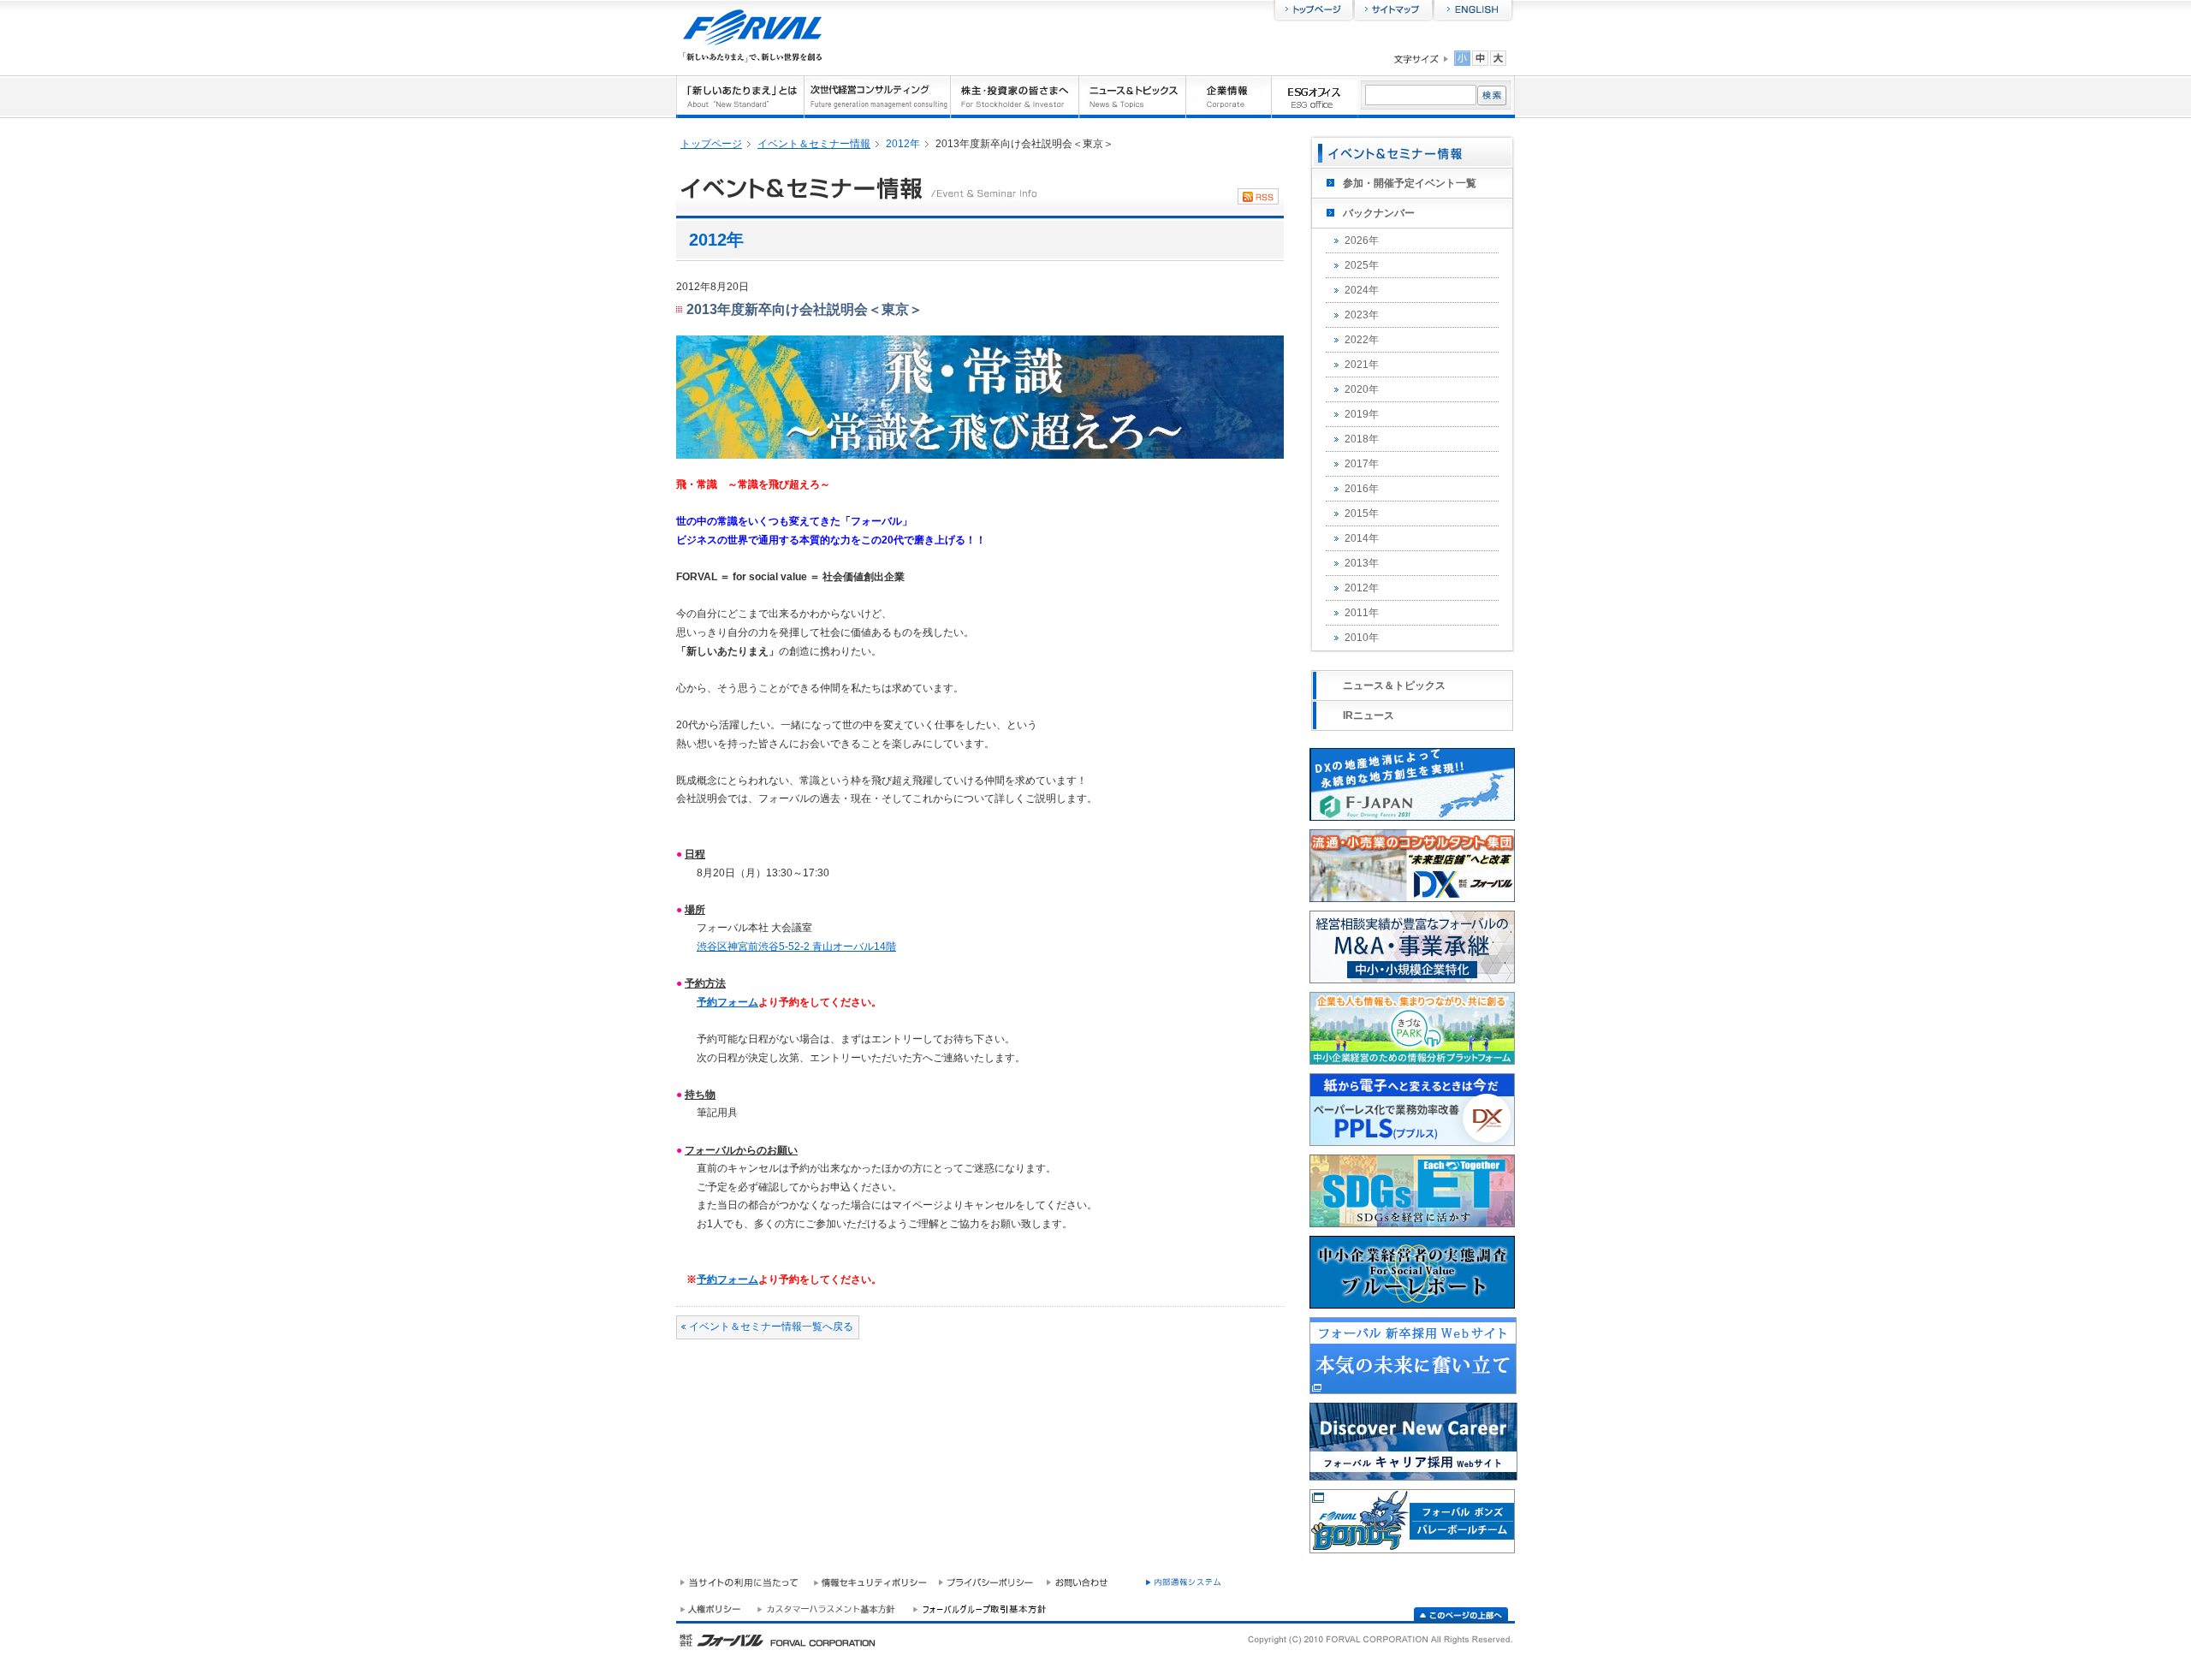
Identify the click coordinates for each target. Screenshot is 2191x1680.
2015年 (1362, 513)
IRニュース (1369, 715)
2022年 (1362, 340)
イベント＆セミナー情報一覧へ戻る (771, 1327)
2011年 (1362, 613)
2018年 (1362, 439)
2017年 (1362, 464)
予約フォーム (727, 1002)
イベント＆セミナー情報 (814, 144)
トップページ (711, 144)
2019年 (1362, 414)
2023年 (1362, 315)
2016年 (1362, 489)
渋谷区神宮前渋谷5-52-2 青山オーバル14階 (796, 947)
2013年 (1362, 563)
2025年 (1362, 265)
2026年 (1362, 240)
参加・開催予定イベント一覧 (1410, 183)
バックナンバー (1379, 213)
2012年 (1362, 588)
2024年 (1362, 290)
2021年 (1362, 365)
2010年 (1362, 638)
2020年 (1362, 389)
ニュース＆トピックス (1394, 686)
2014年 (1362, 538)
